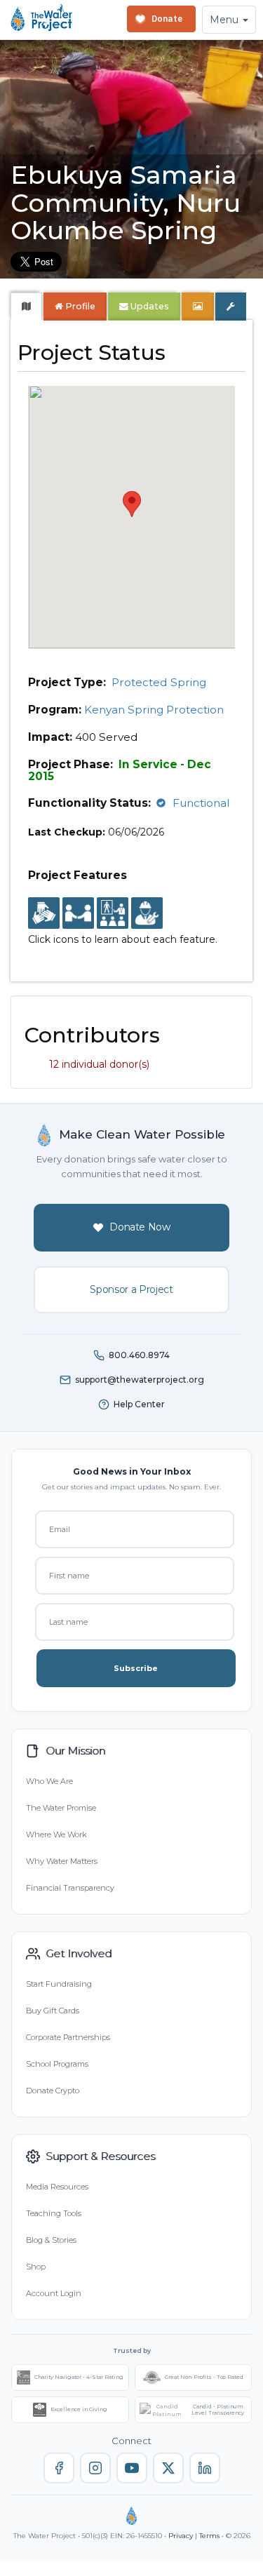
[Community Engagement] (78, 914)
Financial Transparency (70, 1888)
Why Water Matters (62, 1861)
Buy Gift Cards (53, 2011)
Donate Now (140, 1227)
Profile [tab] (80, 306)
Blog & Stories (51, 2240)
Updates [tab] (149, 306)
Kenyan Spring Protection (154, 710)
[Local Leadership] (44, 914)
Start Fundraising (59, 1984)
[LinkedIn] (205, 2468)
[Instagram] (95, 2468)
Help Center (139, 1404)
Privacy (181, 2536)
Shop (36, 2267)
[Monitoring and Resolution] (147, 914)
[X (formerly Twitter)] (168, 2468)
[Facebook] (59, 2468)
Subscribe (136, 1668)
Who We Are (49, 1781)
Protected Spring (159, 682)
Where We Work (56, 1834)
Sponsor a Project (131, 1289)
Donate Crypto (53, 2091)
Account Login (54, 2293)
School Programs (57, 2064)
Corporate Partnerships (68, 2037)
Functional (201, 803)
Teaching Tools (54, 2213)
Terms (209, 2536)
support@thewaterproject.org (140, 1380)
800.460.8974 (139, 1355)
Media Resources (57, 2187)
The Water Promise (61, 1808)
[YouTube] (132, 2468)
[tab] (26, 307)
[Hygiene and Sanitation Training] (113, 914)
